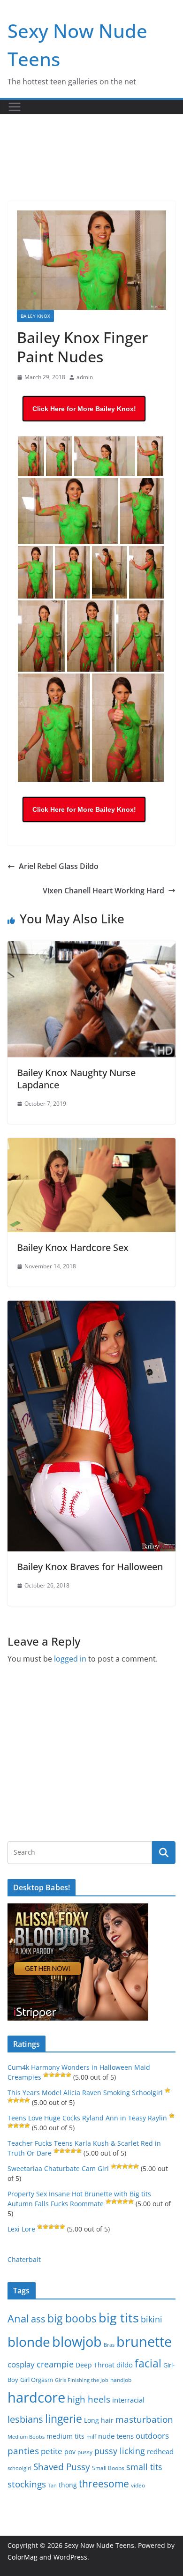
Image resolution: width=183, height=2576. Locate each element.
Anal (18, 2318)
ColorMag (23, 2557)
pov (70, 2452)
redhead (160, 2451)
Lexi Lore (21, 2229)
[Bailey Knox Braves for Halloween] (91, 1307)
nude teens (116, 2436)
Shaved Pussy (62, 2467)
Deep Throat (95, 2365)
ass (38, 2319)
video (138, 2485)
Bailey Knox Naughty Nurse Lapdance (76, 1079)
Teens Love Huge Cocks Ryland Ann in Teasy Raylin (87, 2118)
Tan (52, 2485)
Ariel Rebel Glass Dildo (59, 866)
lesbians (25, 2419)
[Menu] (15, 107)
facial (148, 2363)
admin (85, 377)
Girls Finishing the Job (82, 2380)
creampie (55, 2364)
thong (68, 2485)
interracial (128, 2400)
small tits (144, 2467)
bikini (152, 2319)
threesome (104, 2484)
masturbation (144, 2419)
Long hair (99, 2420)
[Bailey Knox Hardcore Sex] (91, 1145)
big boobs (72, 2318)
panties (23, 2451)
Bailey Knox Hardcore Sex (73, 1247)
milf (91, 2437)
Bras (109, 2345)
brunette (144, 2341)
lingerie (64, 2419)
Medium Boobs (26, 2437)
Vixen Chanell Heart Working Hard (103, 891)
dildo (125, 2365)
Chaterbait (24, 2259)
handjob (121, 2380)
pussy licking (120, 2451)
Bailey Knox (35, 316)
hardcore (36, 2397)
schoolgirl (19, 2468)
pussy (85, 2452)
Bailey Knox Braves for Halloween (90, 1567)
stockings (27, 2484)
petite (52, 2451)
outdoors (152, 2436)
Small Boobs (108, 2468)
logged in (70, 1659)
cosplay (21, 2364)
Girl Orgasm (37, 2380)
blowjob (77, 2342)
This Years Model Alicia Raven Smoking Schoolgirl (85, 2093)
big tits (119, 2318)
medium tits (65, 2436)
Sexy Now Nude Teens (99, 2545)
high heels (89, 2399)
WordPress (70, 2557)
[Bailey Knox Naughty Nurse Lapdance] (91, 948)
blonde (29, 2342)
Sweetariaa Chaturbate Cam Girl (58, 2168)
